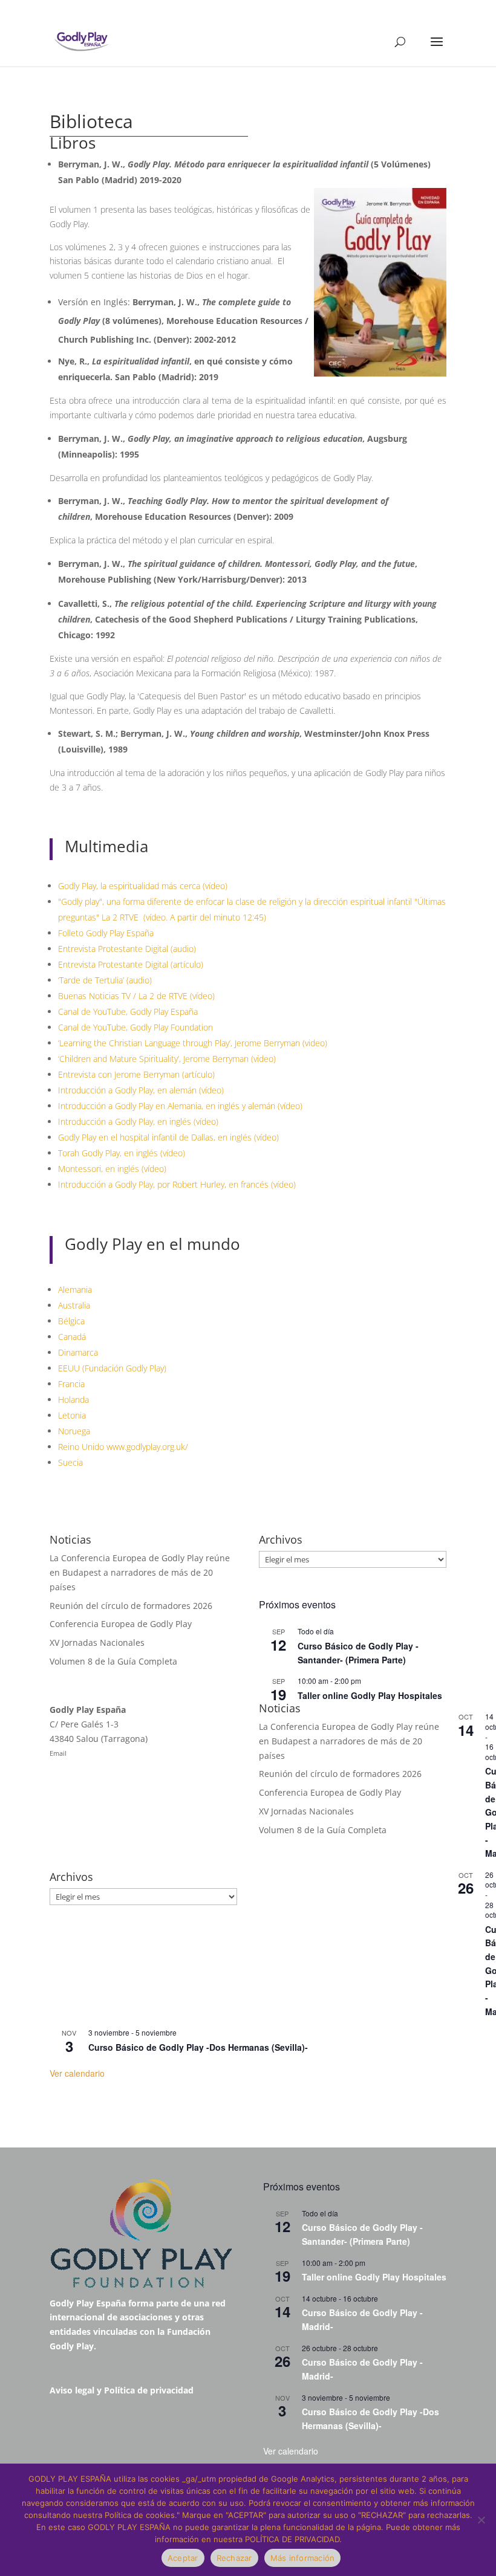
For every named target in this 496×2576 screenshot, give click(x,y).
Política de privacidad (149, 2390)
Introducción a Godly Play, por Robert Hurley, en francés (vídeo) (177, 1184)
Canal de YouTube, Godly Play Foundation (135, 1027)
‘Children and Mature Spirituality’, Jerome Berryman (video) (167, 1059)
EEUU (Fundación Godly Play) (112, 1368)
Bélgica (71, 1321)
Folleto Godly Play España (106, 933)
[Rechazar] (481, 2520)
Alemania (75, 1290)
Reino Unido (81, 1447)
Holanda (73, 1400)
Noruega (74, 1431)
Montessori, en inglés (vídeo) (112, 1169)
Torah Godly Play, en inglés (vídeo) (122, 1153)
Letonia (72, 1415)
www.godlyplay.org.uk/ (147, 1447)
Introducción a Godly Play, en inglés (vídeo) (138, 1121)
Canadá (72, 1337)
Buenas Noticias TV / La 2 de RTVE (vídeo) (136, 996)
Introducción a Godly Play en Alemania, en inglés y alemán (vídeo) (180, 1106)
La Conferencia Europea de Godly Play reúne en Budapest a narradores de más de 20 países (140, 1572)
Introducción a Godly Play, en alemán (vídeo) (141, 1090)
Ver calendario (77, 2073)
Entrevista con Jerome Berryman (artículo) (136, 1074)
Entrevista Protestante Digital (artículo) (131, 964)
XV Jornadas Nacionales (97, 1642)
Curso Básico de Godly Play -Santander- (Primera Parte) (362, 2234)
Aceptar (183, 2558)
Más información (303, 2558)
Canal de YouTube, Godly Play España (128, 1011)
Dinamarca (78, 1352)
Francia (71, 1384)
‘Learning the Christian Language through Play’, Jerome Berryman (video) (193, 1043)
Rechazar (234, 2558)
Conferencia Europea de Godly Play (121, 1624)
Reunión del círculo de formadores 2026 (131, 1606)
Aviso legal (72, 2390)
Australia (74, 1305)
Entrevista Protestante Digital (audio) (127, 949)
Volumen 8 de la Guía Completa (113, 1661)
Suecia (70, 1462)
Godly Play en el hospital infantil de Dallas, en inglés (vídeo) (168, 1137)
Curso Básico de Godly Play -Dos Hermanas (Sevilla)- (198, 2047)
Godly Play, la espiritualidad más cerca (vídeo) (143, 886)
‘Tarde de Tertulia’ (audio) (105, 980)
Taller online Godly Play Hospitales (370, 1695)
